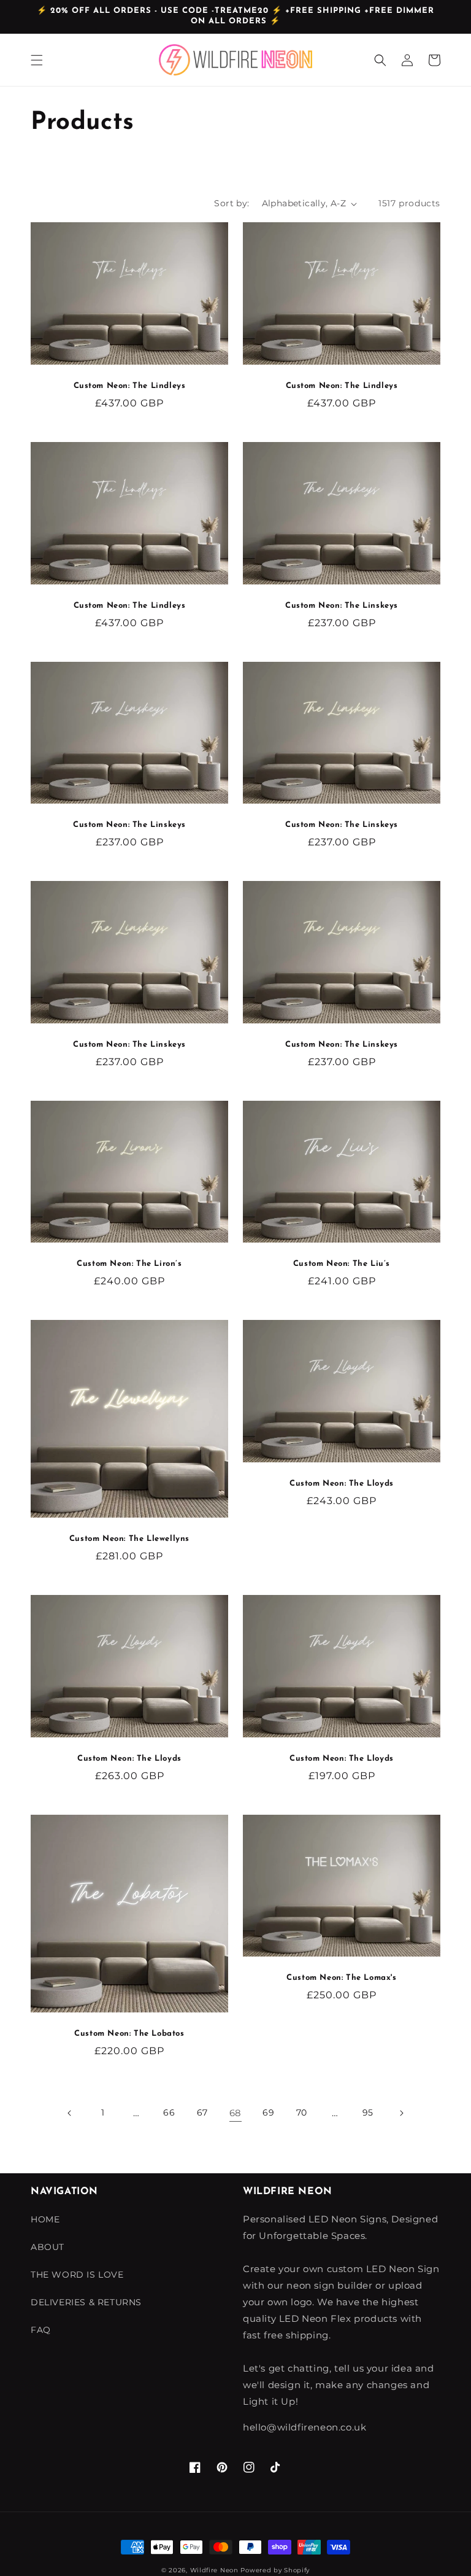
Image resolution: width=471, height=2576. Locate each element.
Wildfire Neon (214, 2570)
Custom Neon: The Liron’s (129, 1264)
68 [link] (235, 2113)
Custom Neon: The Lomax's (341, 1978)
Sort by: (232, 203)
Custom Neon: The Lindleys (130, 386)
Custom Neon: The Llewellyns (129, 1539)
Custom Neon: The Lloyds (342, 1484)
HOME (45, 2219)
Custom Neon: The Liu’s (342, 1264)
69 (268, 2112)
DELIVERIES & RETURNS (86, 2302)
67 (202, 2112)
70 (302, 2112)
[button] (37, 60)
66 (169, 2112)
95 (368, 2112)
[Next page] (401, 2113)
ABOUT (48, 2247)
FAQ (41, 2330)
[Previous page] (70, 2113)
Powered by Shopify (275, 2570)
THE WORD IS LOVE (77, 2275)
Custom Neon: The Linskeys (342, 606)
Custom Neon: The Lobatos (129, 2034)
